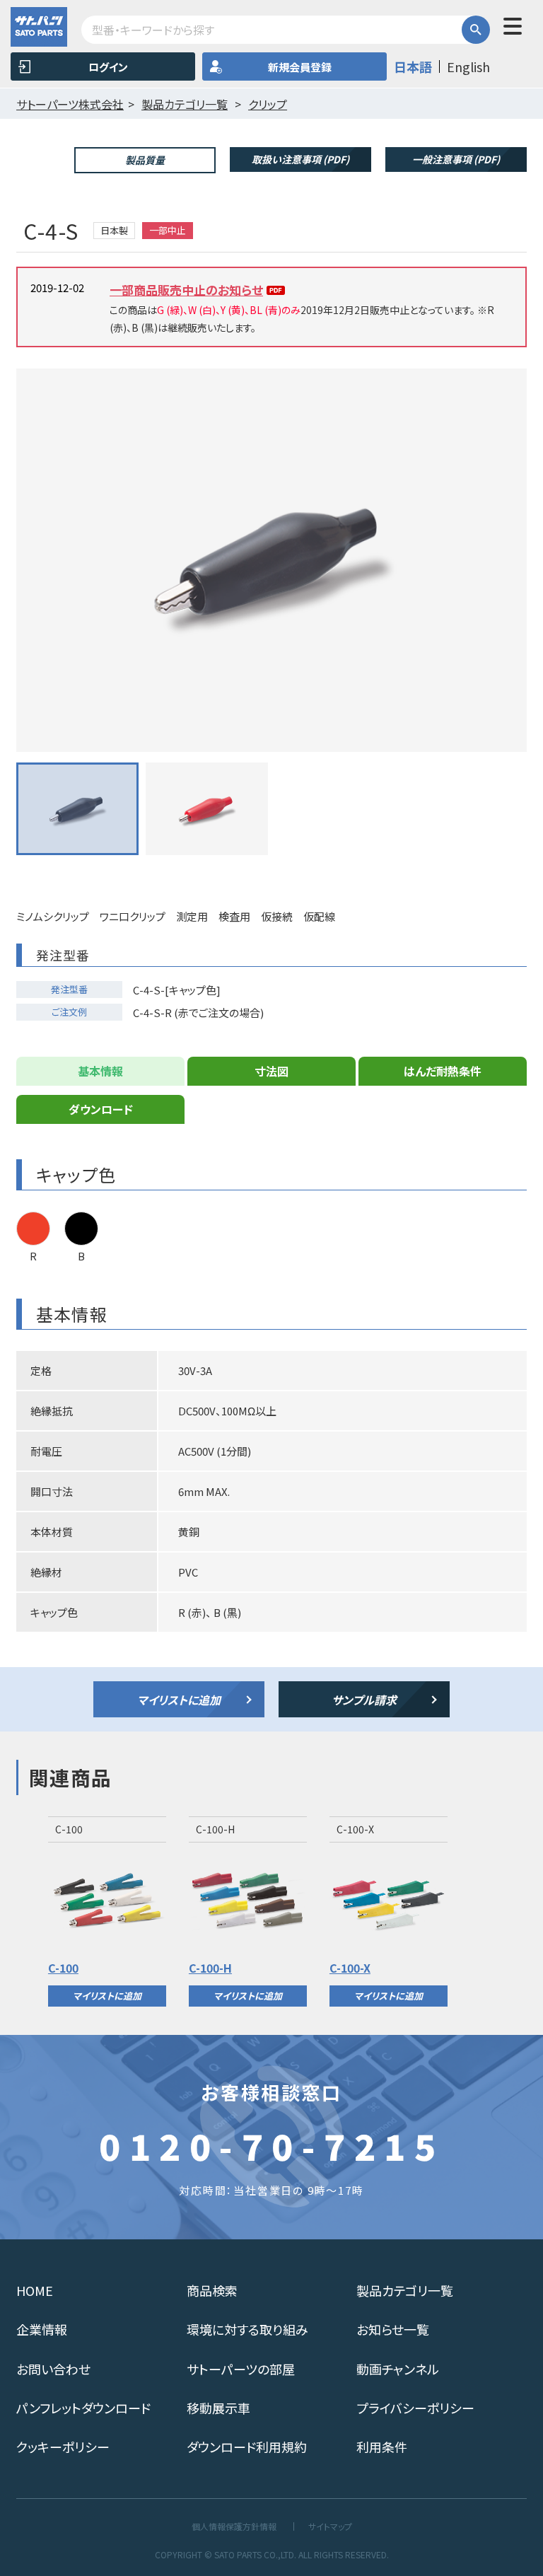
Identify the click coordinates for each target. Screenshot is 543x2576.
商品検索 (212, 2290)
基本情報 (100, 1071)
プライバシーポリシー (415, 2408)
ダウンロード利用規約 (247, 2447)
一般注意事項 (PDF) (456, 159)
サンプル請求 (364, 1700)
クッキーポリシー (63, 2447)
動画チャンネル (398, 2369)
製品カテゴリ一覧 (405, 2290)
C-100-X (350, 1968)
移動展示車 (218, 2408)
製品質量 (145, 160)
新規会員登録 (300, 67)
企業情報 (42, 2329)
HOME (35, 2290)
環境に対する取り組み (247, 2329)
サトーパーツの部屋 (241, 2369)
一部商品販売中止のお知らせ (186, 290)
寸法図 (271, 1071)
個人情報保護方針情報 (234, 2526)
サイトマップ (330, 2526)
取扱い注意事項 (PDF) (300, 159)
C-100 (63, 1968)
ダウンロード (101, 1109)
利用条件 (382, 2447)
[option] (107, 1911)
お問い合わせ (53, 2369)
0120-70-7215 (271, 2145)
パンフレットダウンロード (83, 2408)
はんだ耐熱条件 (443, 1071)
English (468, 66)
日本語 (413, 66)
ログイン (108, 67)
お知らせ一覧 (393, 2329)
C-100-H (210, 1968)
